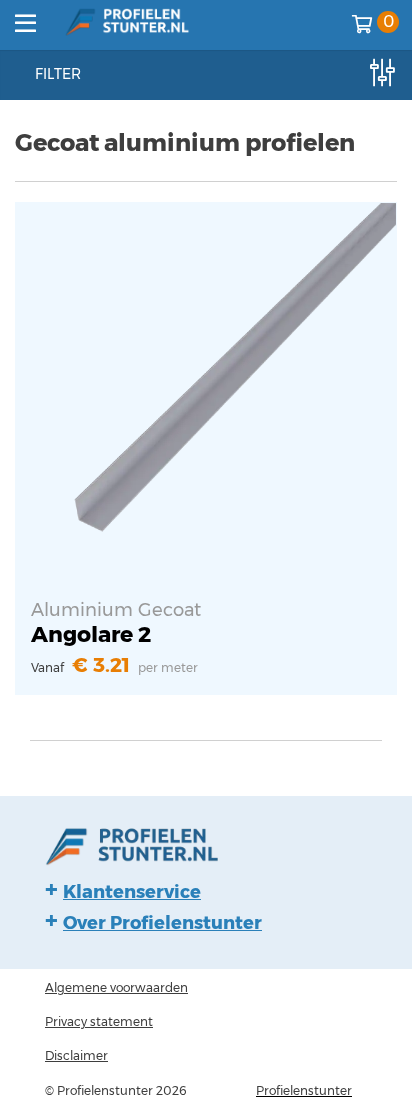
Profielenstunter (304, 1090)
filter (58, 74)
